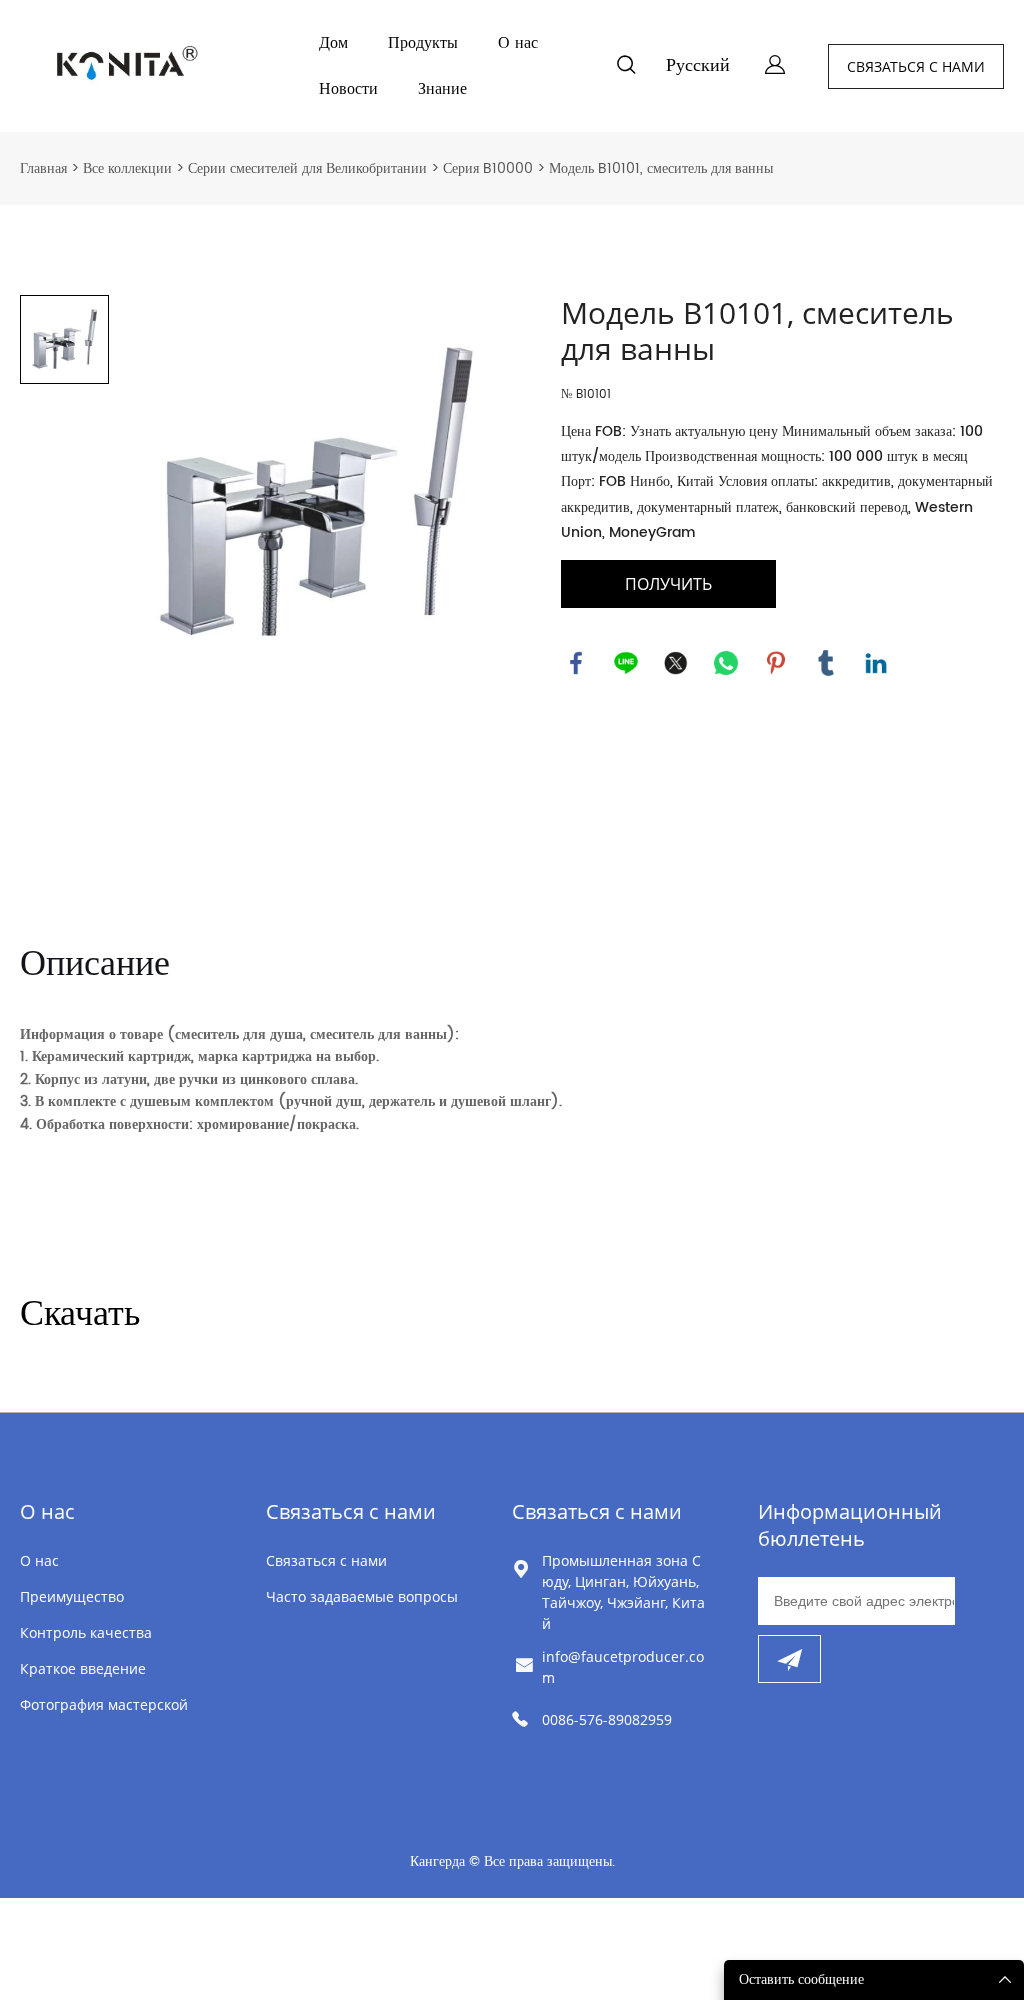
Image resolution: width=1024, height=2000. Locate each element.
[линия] (626, 663)
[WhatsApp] (726, 663)
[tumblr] (826, 663)
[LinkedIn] (876, 663)
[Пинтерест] (776, 663)
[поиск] (626, 68)
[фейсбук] (576, 663)
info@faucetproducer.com (623, 1667)
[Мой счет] (775, 66)
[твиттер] (676, 663)
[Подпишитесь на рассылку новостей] (789, 1659)
